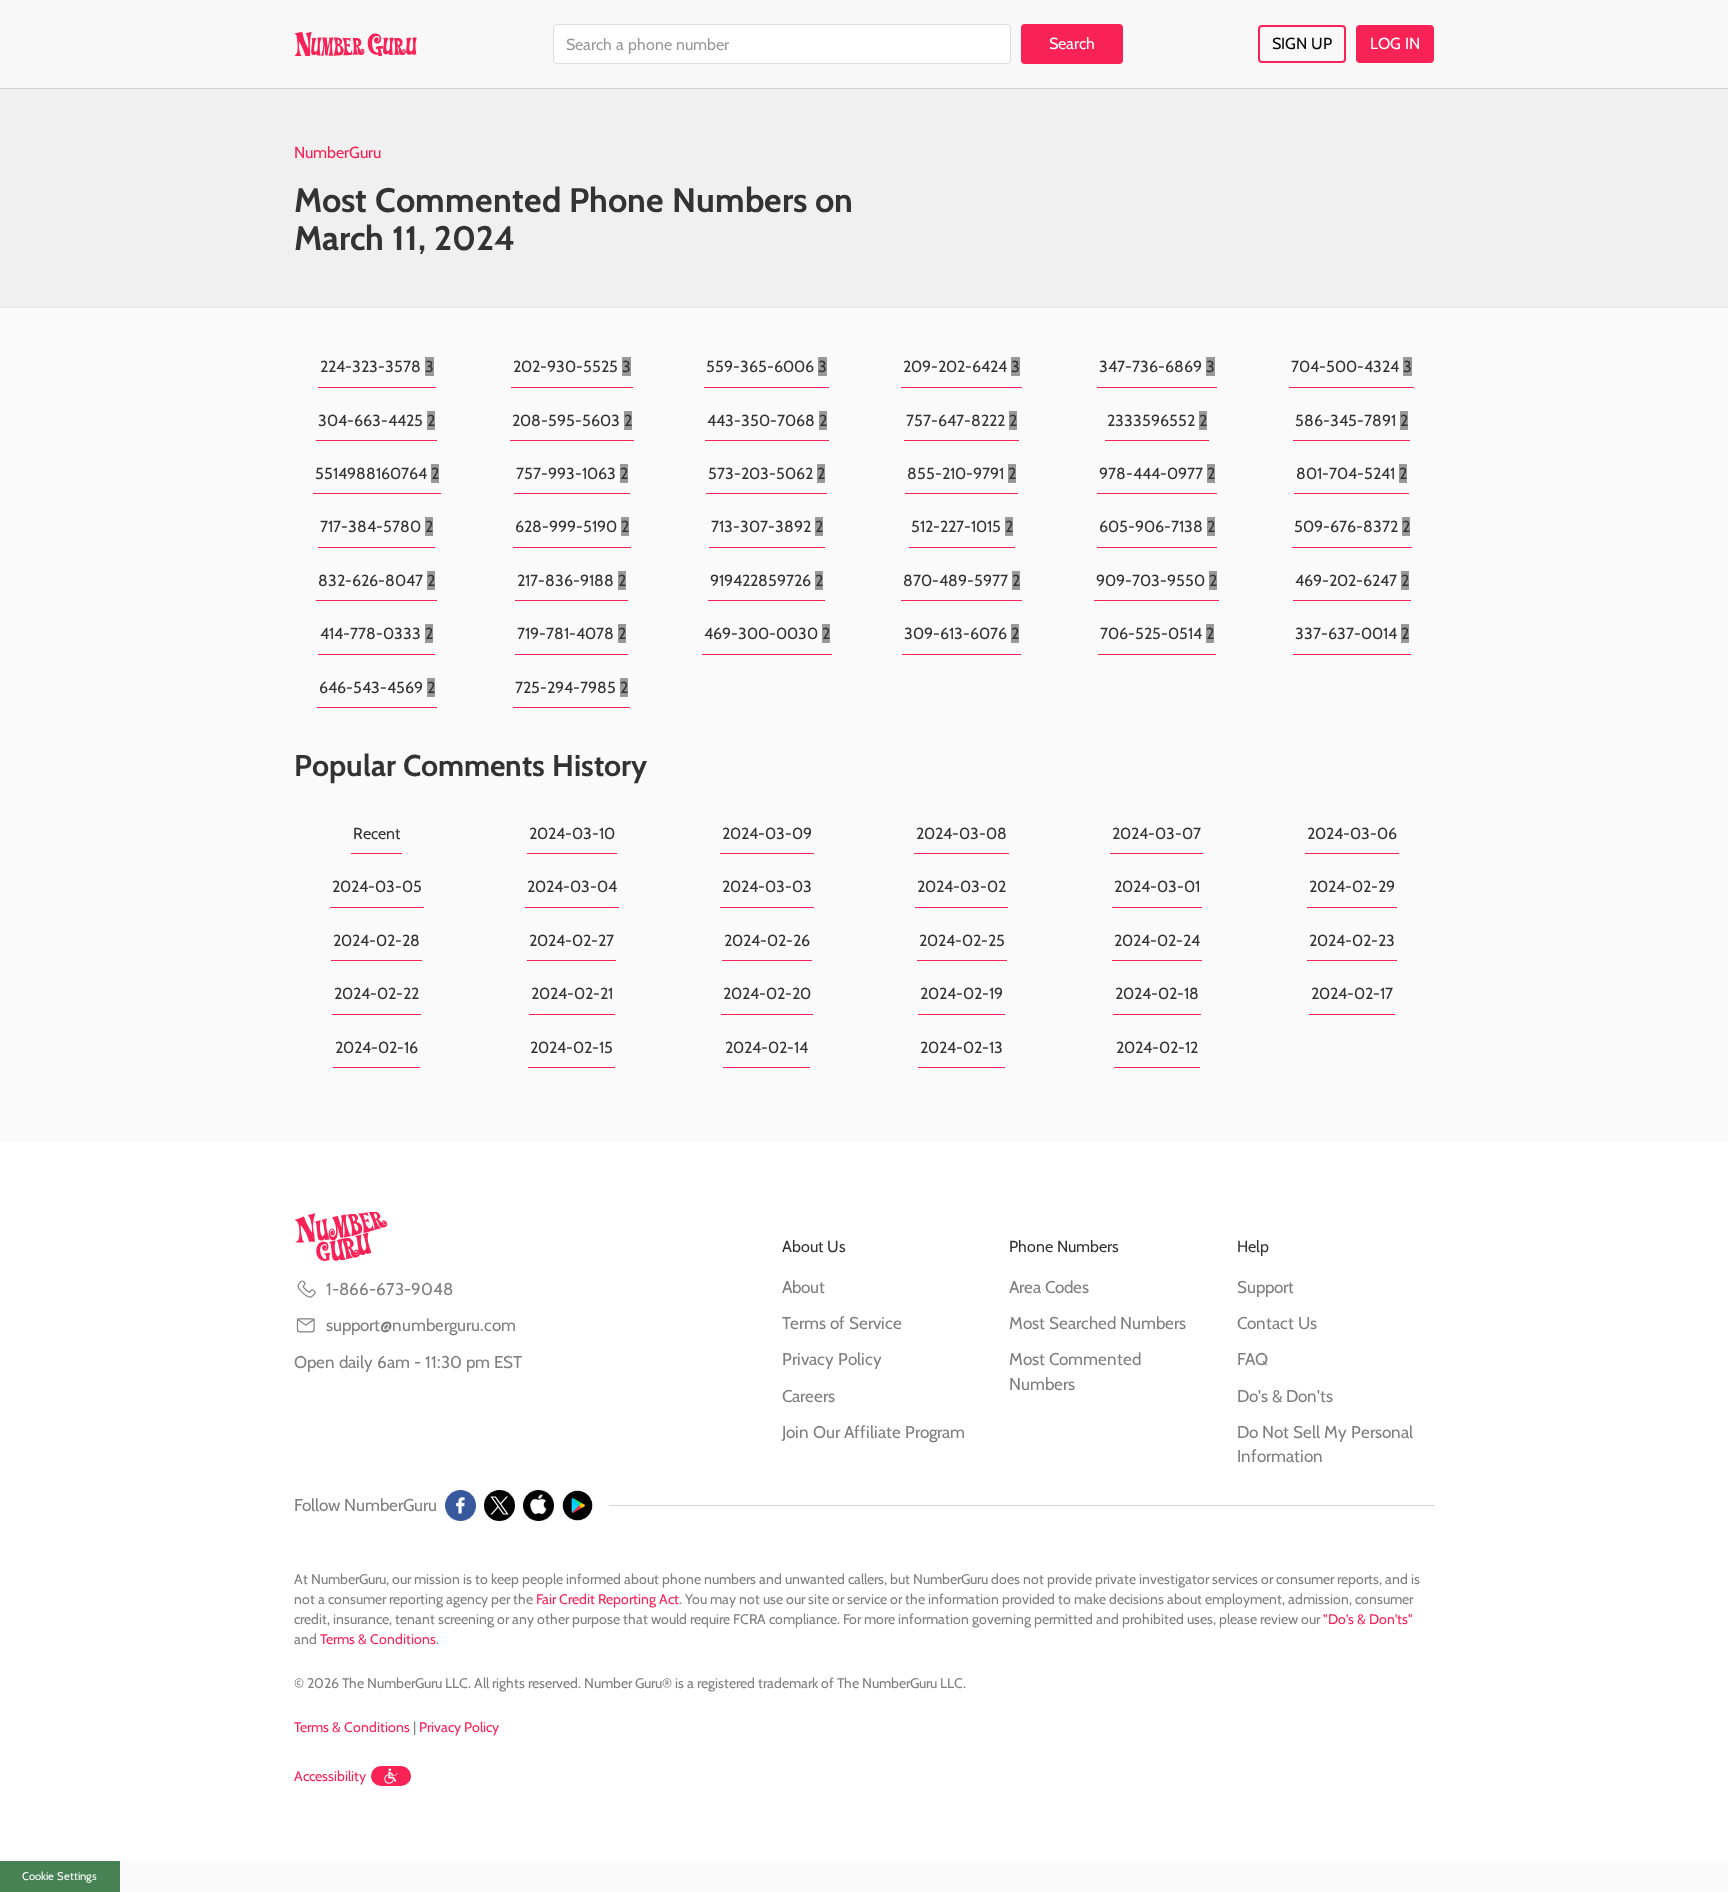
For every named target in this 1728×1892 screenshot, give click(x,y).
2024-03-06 (1352, 833)
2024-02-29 (1352, 886)
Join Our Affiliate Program (873, 1432)
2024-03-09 (767, 833)
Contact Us (1277, 1323)
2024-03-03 (767, 886)
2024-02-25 (962, 940)
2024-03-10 (572, 833)
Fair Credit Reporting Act (607, 1599)
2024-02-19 (961, 993)
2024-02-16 (376, 1047)
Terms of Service (842, 1323)
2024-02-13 (961, 1047)
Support (1265, 1287)
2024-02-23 (1352, 940)
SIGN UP (1302, 43)
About (803, 1287)
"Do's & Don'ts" (1368, 1619)
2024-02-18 (1157, 993)
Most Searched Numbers (1097, 1323)
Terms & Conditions (378, 1639)
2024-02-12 (1157, 1047)
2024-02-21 (572, 993)
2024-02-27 (571, 940)
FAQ (1252, 1359)
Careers (808, 1396)
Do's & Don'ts (1285, 1396)
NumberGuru (337, 152)
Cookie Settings (59, 1876)
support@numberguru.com (421, 1325)
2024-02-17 (1352, 993)
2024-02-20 (767, 993)
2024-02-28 (376, 940)
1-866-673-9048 (389, 1289)
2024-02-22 (376, 993)
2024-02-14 (766, 1047)
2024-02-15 (571, 1047)
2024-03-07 (1156, 833)
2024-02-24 (1157, 940)
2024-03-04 (572, 886)
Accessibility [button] (330, 1776)
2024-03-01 (1157, 886)
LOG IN (1395, 43)
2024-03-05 (377, 886)
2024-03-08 (961, 833)
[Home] (355, 44)
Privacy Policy (832, 1359)
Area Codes (1049, 1287)
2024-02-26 (767, 940)
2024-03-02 (961, 886)
